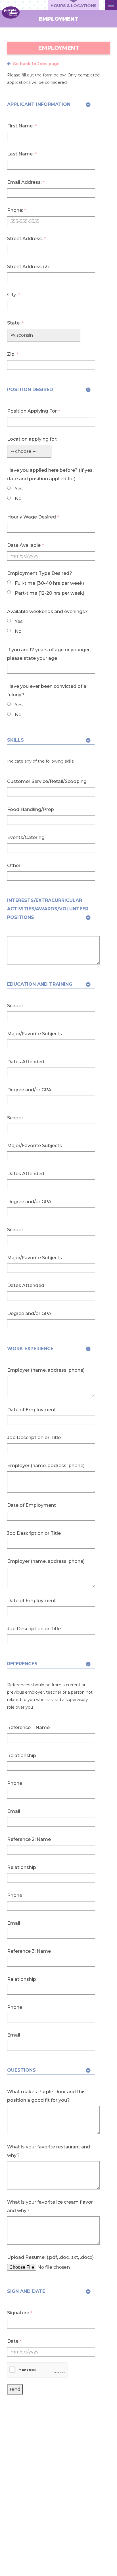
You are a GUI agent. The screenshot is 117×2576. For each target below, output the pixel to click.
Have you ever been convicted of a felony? (47, 691)
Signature (20, 2313)
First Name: (22, 126)
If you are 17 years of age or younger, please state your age (49, 654)
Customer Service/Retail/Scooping (47, 781)
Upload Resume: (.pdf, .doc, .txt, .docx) (50, 2257)
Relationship (22, 1756)
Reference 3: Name (29, 1951)
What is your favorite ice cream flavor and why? (50, 2206)
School (15, 1006)
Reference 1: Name (28, 1727)
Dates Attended (26, 1062)
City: (13, 295)
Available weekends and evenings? (47, 612)
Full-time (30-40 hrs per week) (49, 583)
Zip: (13, 354)
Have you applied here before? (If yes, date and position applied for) (50, 474)
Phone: (17, 210)
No (18, 499)
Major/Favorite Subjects (35, 1034)
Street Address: (26, 239)
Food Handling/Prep (31, 809)
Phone (15, 1783)
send (15, 2389)
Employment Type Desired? (40, 573)
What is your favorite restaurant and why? (49, 2151)
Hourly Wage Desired (33, 517)
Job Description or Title (34, 1438)
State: (15, 323)
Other (14, 866)
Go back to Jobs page (36, 64)
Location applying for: (32, 439)
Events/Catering (26, 837)
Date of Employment (32, 1410)
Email (14, 1811)
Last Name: (22, 154)
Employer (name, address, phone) (46, 1370)
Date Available (25, 545)
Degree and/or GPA (29, 1090)
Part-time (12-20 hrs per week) (49, 593)
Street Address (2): (28, 267)
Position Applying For (34, 411)
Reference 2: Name (29, 1839)
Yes (18, 489)
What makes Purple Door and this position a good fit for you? (46, 2096)
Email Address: (26, 182)
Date (14, 2341)
